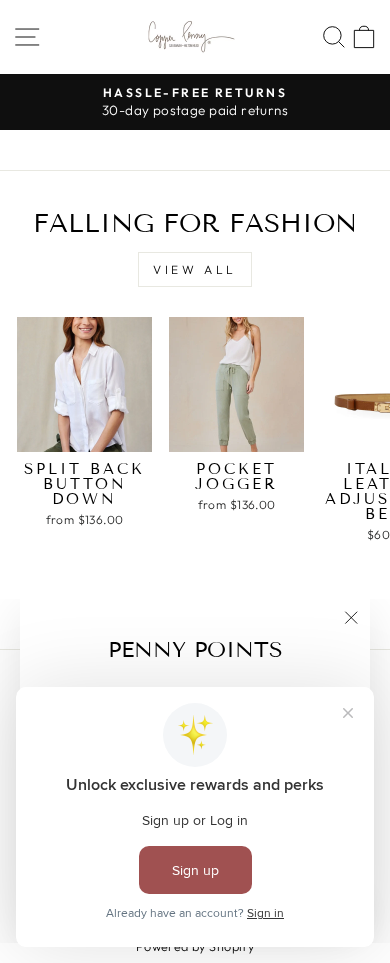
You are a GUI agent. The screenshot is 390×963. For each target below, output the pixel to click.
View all (195, 269)
